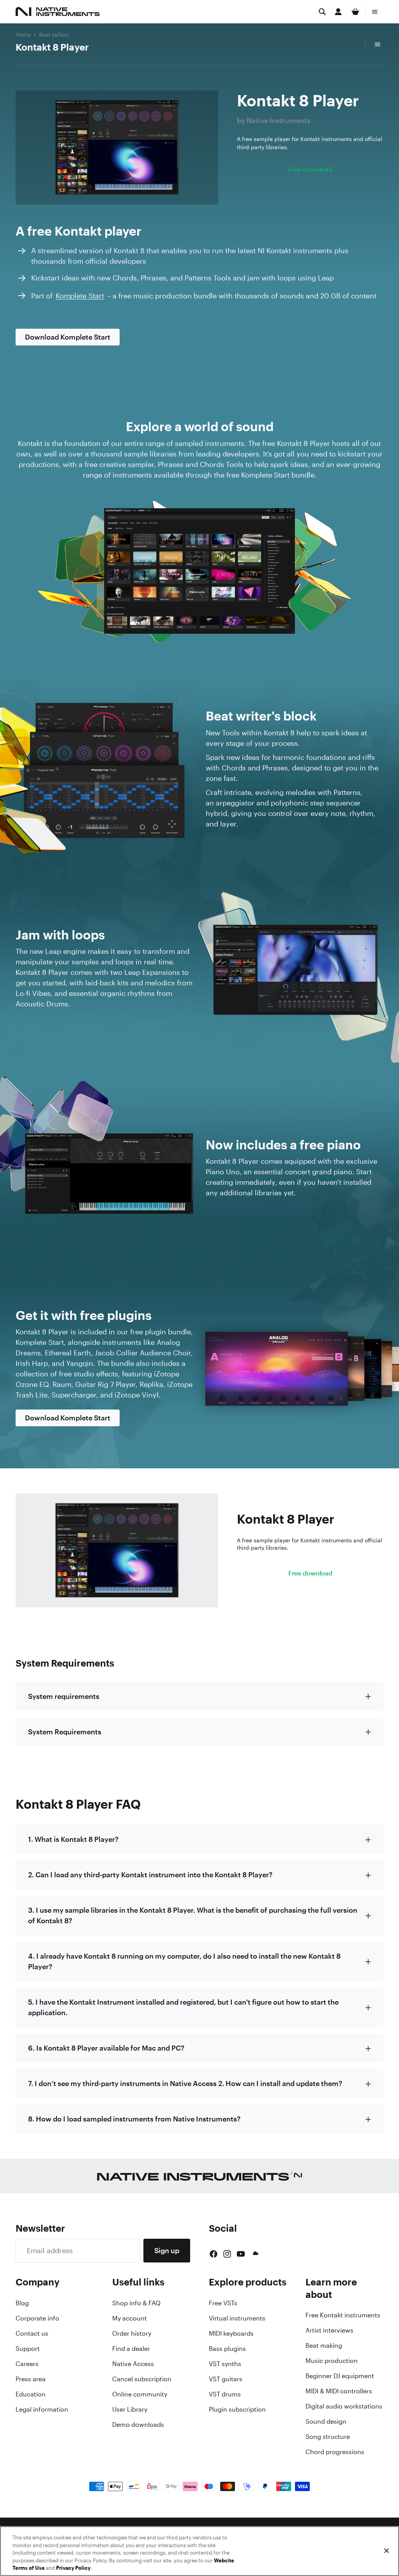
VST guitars (226, 2379)
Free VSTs (223, 2303)
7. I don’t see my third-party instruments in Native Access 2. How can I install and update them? (185, 2083)
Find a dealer (131, 2349)
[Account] (338, 12)
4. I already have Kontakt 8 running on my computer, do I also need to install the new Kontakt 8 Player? (184, 1961)
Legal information (42, 2409)
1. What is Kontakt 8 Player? (73, 1839)
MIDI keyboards (231, 2333)
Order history (132, 2333)
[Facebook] (214, 2254)
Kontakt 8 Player (52, 47)
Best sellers (54, 34)
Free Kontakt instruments (343, 2315)
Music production (332, 2361)
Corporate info (37, 2318)
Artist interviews (329, 2330)
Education (31, 2394)
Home (23, 34)
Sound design (326, 2421)
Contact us (32, 2333)
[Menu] (375, 12)
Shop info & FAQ (136, 2303)
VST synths (225, 2364)
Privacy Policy (73, 2568)
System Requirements (65, 1732)
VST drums (225, 2394)
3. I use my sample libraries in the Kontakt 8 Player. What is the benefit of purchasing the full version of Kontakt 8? (193, 1915)
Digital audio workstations (344, 2406)
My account (130, 2318)
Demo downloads (138, 2424)
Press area (31, 2379)
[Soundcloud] (255, 2254)
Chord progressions (335, 2452)
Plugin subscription (237, 2409)
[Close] (387, 2551)
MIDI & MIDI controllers (339, 2391)
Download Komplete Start (68, 337)
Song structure (328, 2437)
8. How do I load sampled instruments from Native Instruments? (134, 2119)
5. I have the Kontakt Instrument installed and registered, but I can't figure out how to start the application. (183, 2007)
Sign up (167, 2250)
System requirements (64, 1696)
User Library (130, 2409)
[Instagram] (227, 2254)
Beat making (324, 2345)
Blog (22, 2303)
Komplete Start (80, 296)
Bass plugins (227, 2349)
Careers (27, 2364)
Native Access (133, 2364)
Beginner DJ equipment (340, 2376)
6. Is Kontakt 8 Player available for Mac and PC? (106, 2048)
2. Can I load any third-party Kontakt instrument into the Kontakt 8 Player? (150, 1875)
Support (28, 2349)
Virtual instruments (237, 2318)
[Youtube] (241, 2254)
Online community (140, 2394)
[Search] (322, 12)
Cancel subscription (142, 2379)
